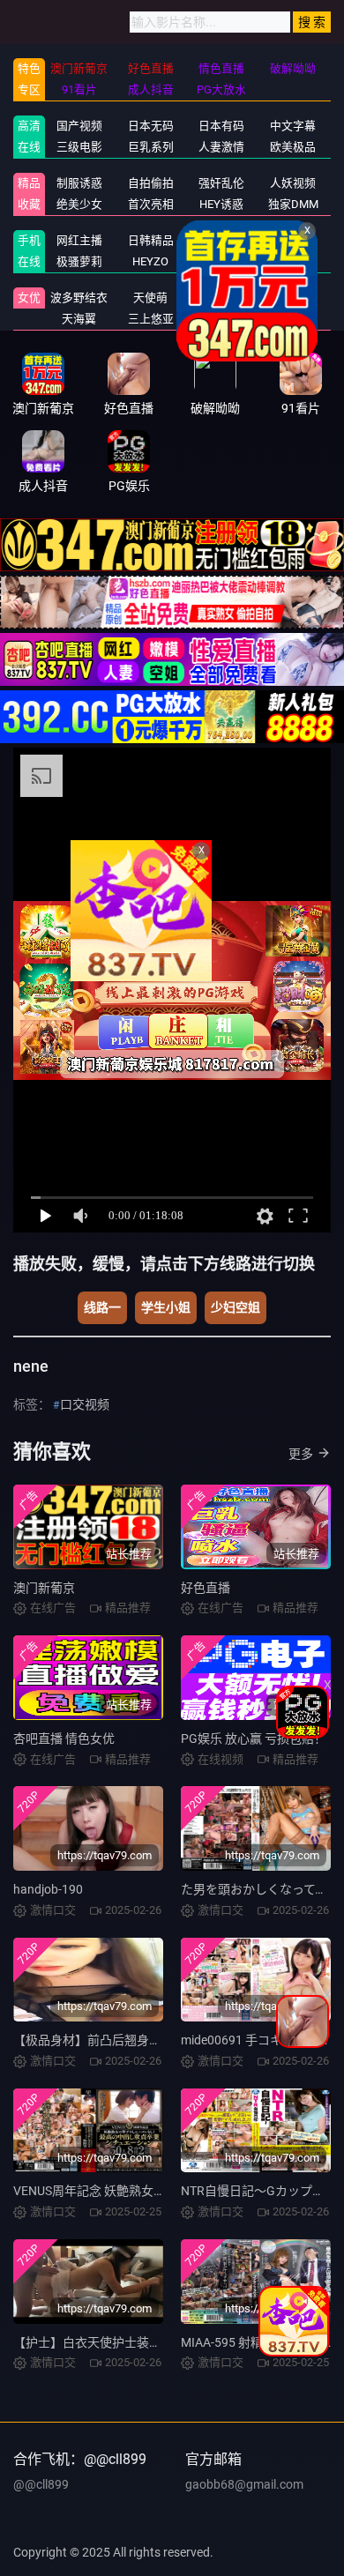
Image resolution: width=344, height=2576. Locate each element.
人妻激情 (221, 147)
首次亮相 (151, 204)
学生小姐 (166, 1307)
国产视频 (79, 126)
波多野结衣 (79, 298)
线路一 (102, 1307)
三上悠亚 (151, 319)
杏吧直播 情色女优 (64, 1738)
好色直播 (206, 1588)
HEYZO (150, 261)
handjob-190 (48, 1889)
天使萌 (150, 298)
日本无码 (151, 126)
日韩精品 (151, 240)
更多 (301, 1454)
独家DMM (293, 204)
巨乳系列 (151, 147)
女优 (29, 298)
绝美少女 (79, 204)
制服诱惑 (79, 183)
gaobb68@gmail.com (244, 2484)
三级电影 (79, 147)
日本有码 (221, 126)
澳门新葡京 (44, 1588)
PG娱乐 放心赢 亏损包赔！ (254, 1738)
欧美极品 (293, 147)
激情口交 (221, 240)
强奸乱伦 (221, 183)
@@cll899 (41, 2484)
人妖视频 (293, 183)
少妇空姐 (236, 1307)
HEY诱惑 (221, 204)
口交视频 (85, 1404)
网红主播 (79, 240)
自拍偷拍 (151, 183)
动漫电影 (293, 240)
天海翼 (79, 319)
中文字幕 (293, 126)
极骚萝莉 (79, 261)
